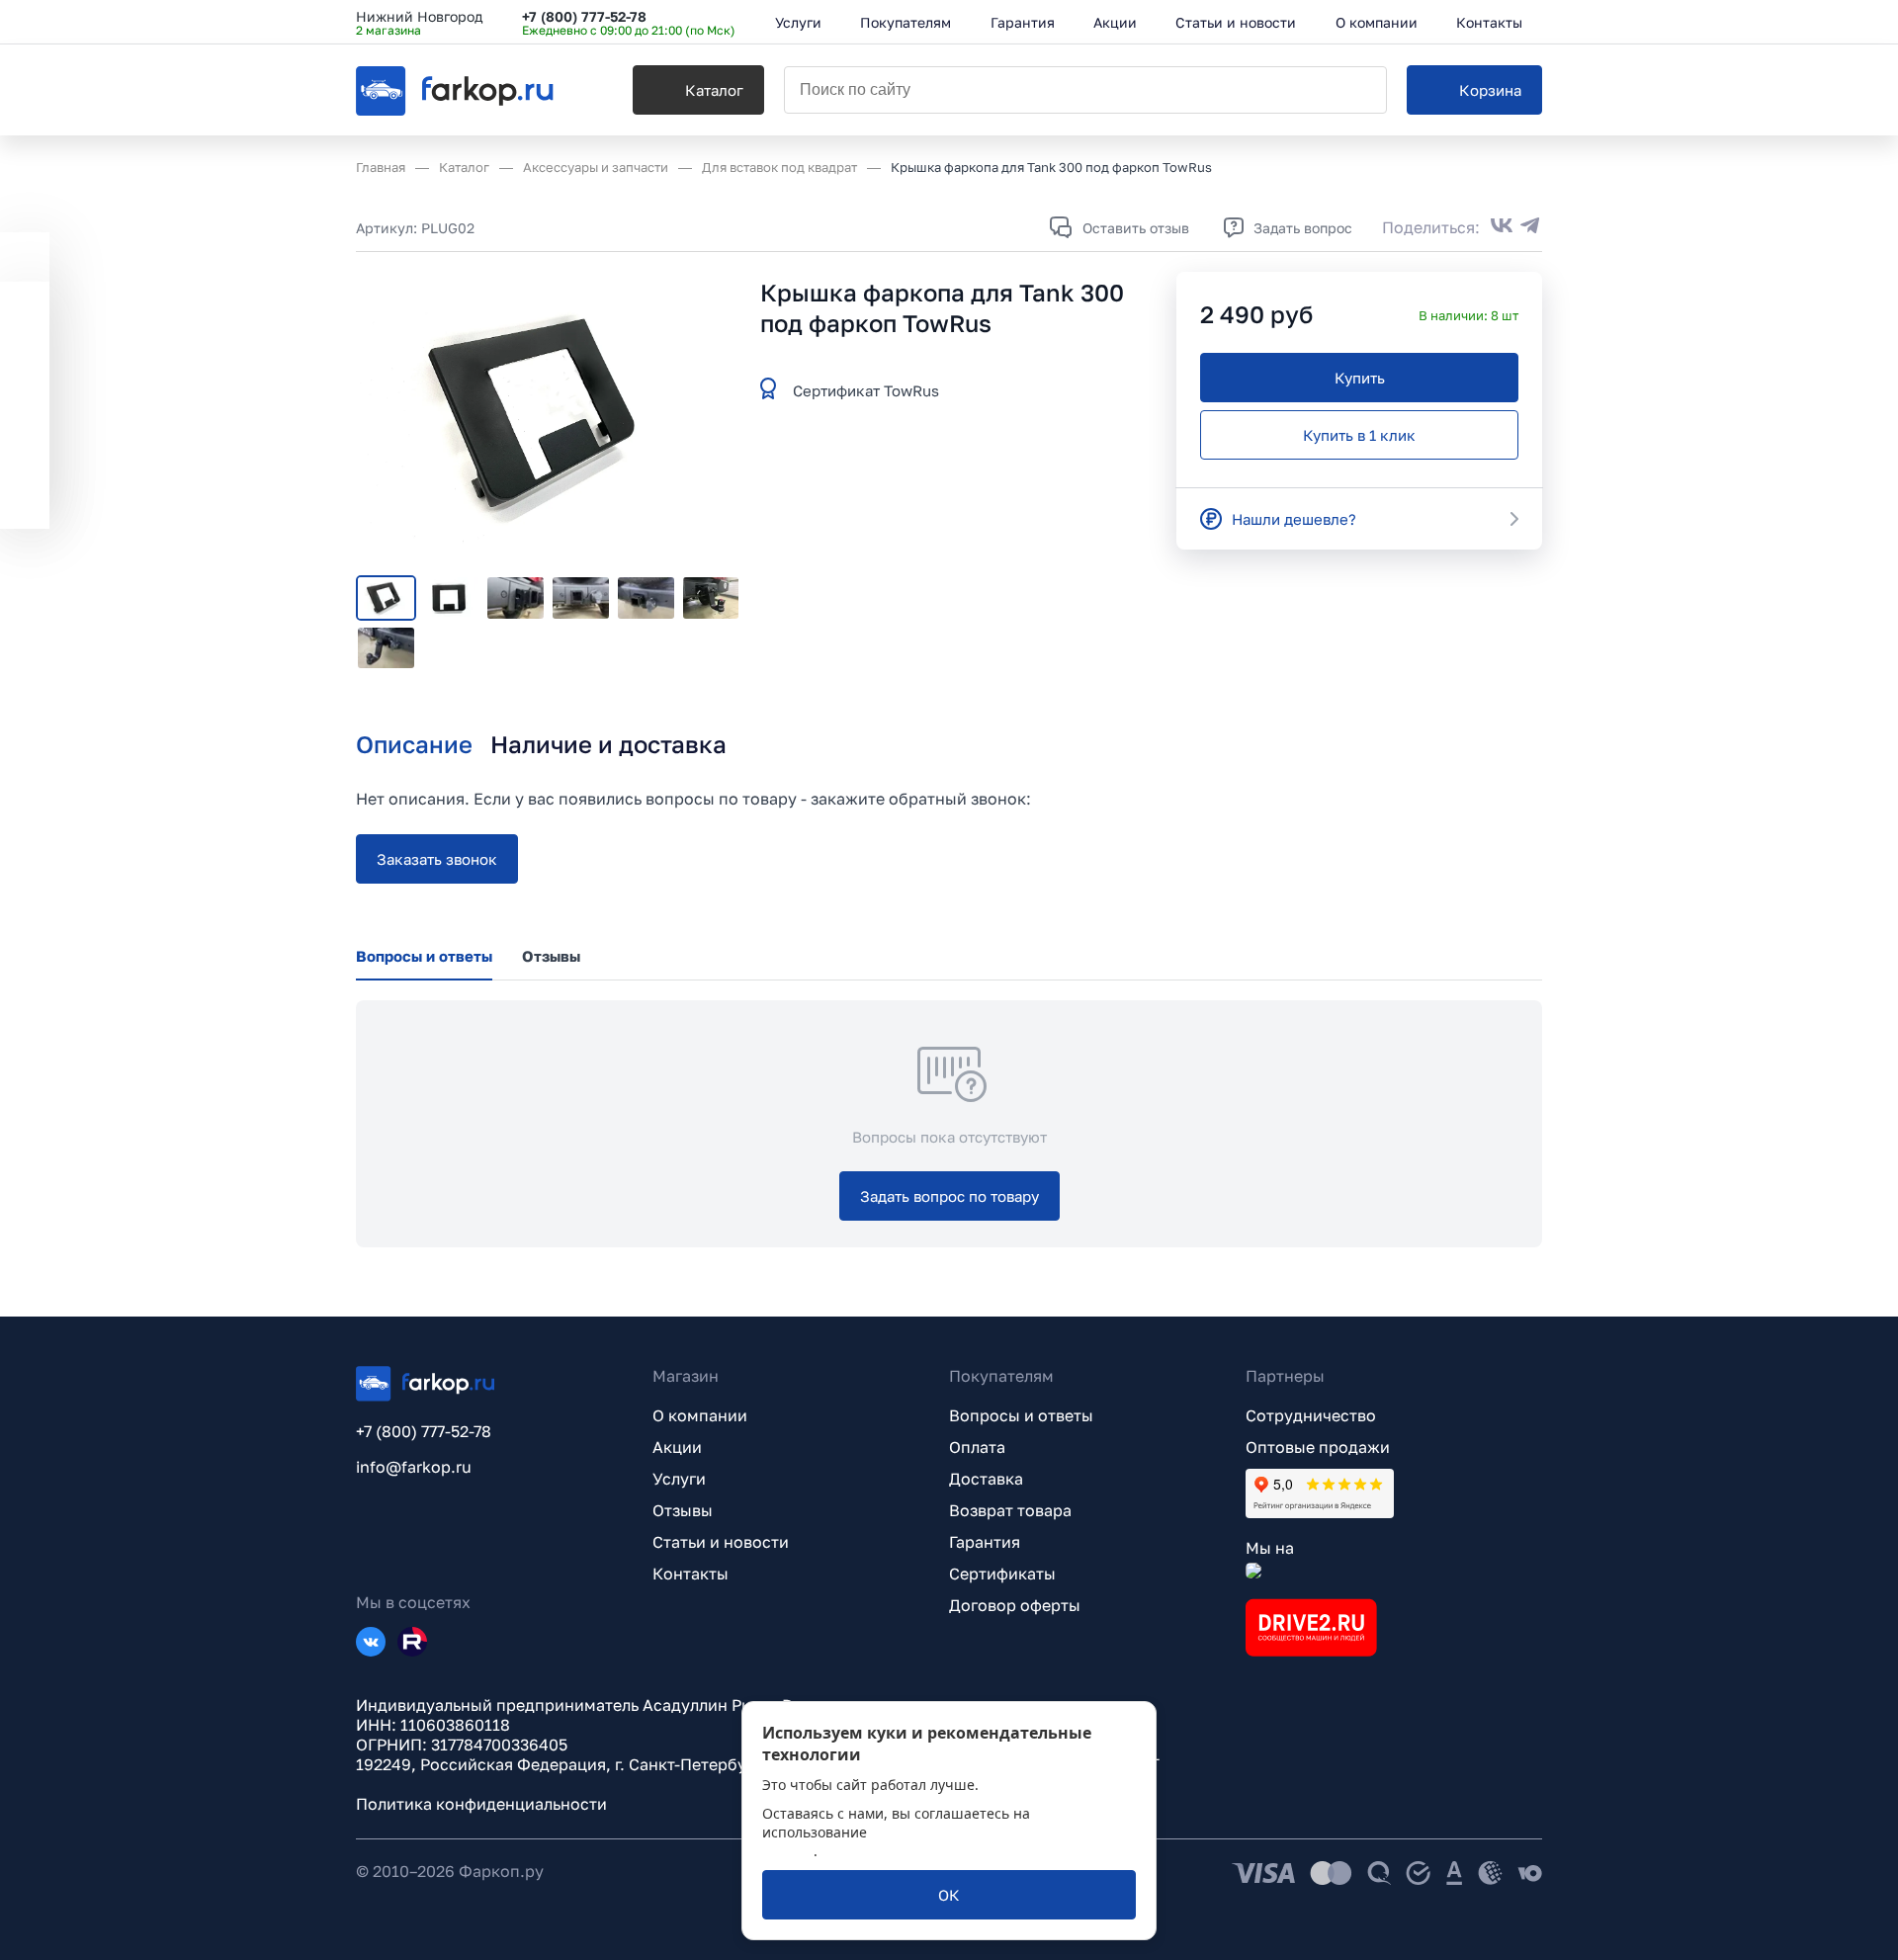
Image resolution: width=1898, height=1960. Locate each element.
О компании (700, 1415)
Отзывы (683, 1510)
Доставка (986, 1479)
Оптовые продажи (1318, 1447)
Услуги (679, 1479)
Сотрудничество (1311, 1415)
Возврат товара (1010, 1510)
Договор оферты (1015, 1605)
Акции (677, 1447)
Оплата (977, 1447)
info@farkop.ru (414, 1467)
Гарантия (985, 1542)
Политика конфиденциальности (481, 1804)
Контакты (690, 1574)
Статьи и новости (721, 1542)
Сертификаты (1002, 1574)
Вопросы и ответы (1021, 1415)
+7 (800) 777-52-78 (584, 16)
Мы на (1270, 1548)
